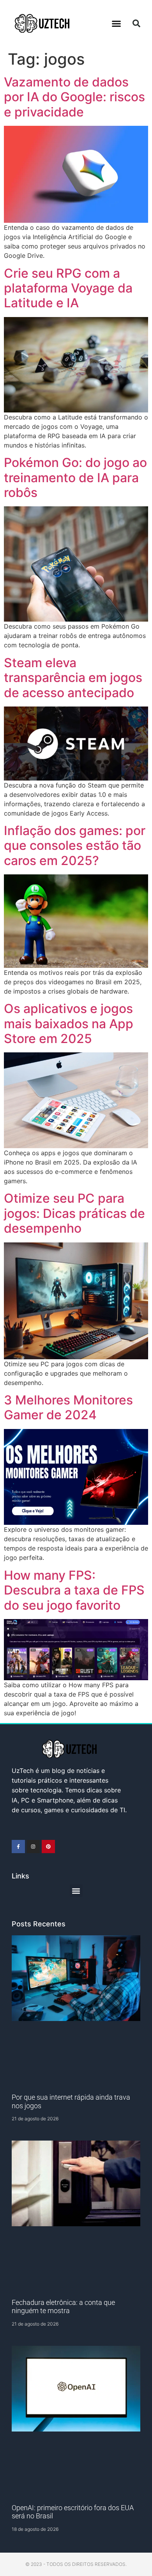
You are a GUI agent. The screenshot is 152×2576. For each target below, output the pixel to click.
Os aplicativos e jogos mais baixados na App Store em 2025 (69, 1024)
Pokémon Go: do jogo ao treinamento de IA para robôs (75, 477)
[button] (117, 23)
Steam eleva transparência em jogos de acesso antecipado (73, 678)
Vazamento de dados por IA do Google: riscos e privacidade (74, 97)
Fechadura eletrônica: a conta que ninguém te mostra (63, 2307)
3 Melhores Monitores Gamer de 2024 (68, 1407)
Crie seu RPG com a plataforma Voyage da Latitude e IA (68, 288)
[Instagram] (34, 1847)
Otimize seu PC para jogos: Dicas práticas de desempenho (74, 1213)
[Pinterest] (48, 1847)
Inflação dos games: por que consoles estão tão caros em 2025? (75, 846)
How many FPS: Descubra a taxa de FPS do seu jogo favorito (74, 1590)
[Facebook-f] (18, 1847)
